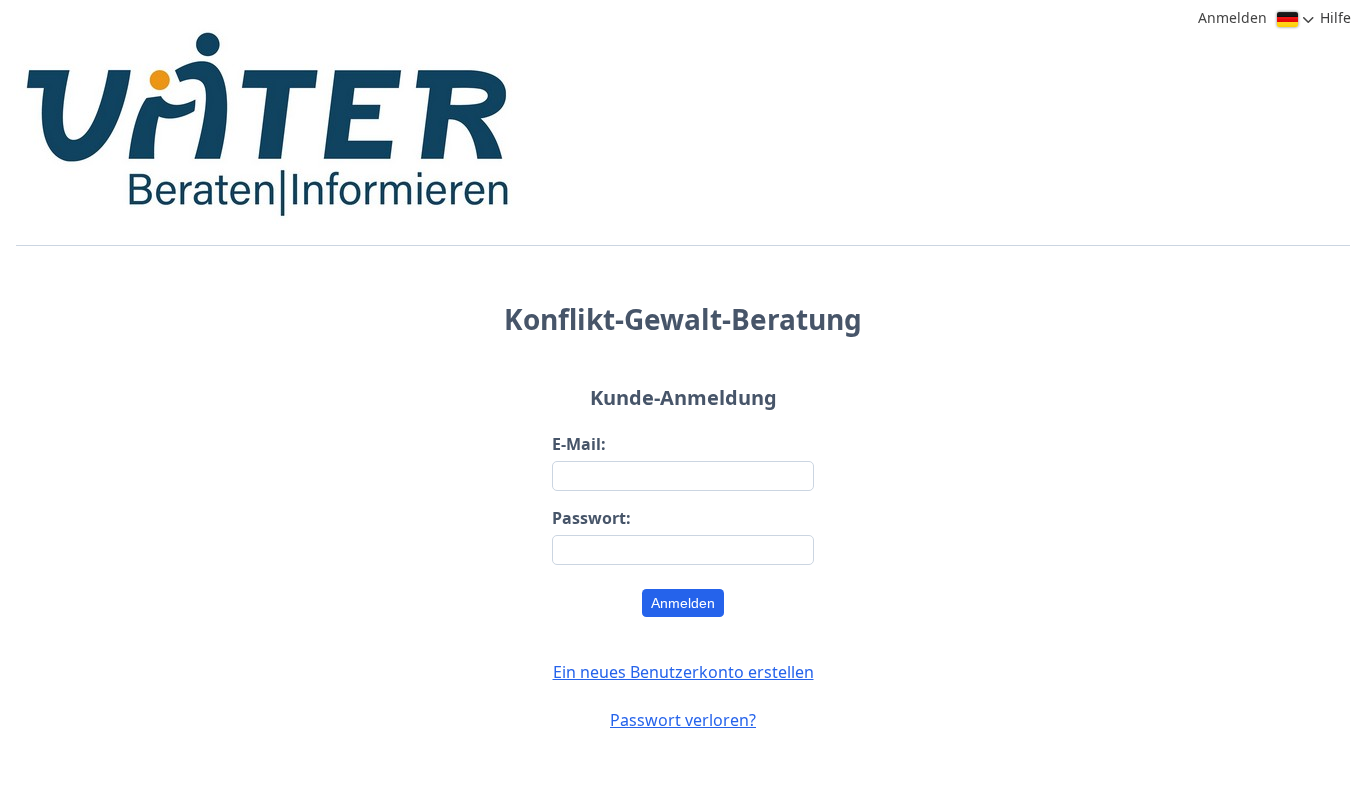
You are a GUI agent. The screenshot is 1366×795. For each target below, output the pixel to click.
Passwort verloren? (683, 720)
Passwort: (591, 518)
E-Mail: (579, 444)
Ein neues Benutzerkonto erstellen (683, 672)
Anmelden (683, 603)
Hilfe (1335, 17)
